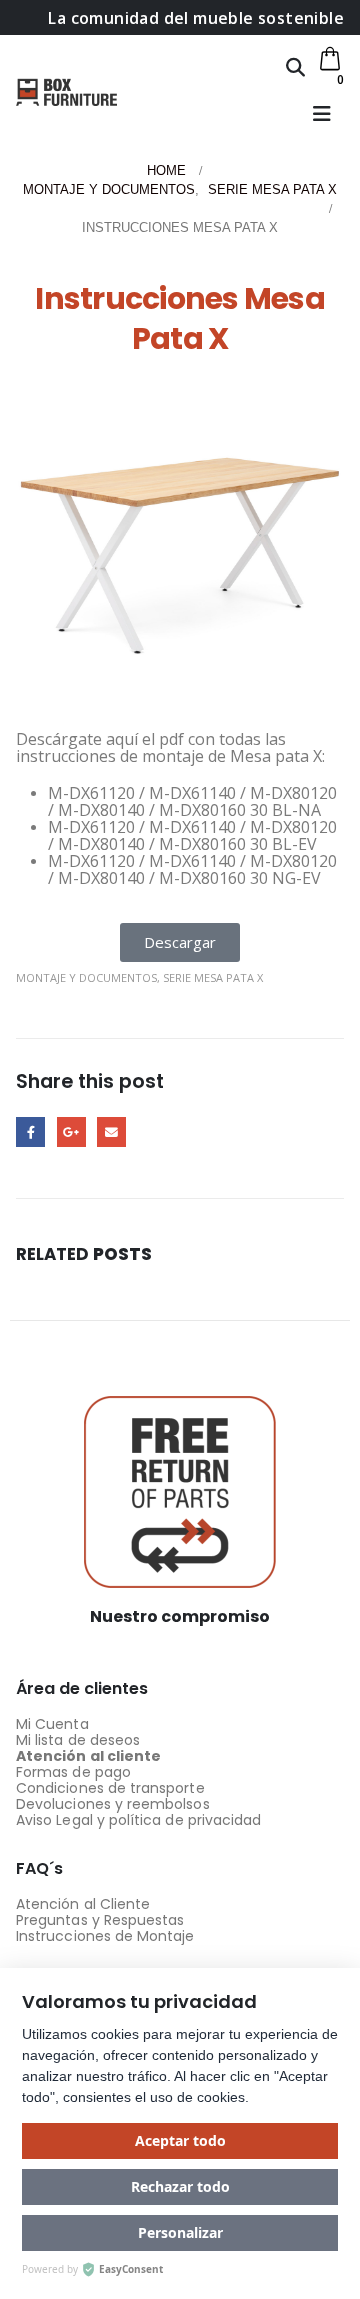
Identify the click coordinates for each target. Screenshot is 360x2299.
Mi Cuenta (52, 1724)
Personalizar (180, 2232)
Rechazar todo (180, 2186)
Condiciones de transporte (110, 1788)
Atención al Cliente (83, 1904)
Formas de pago (73, 1772)
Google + (71, 1131)
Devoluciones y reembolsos (113, 1804)
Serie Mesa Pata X (213, 977)
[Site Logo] (66, 92)
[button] (295, 67)
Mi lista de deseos (78, 1740)
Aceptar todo (180, 2140)
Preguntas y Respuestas (100, 1920)
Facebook (30, 1131)
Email (111, 1131)
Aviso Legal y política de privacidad (138, 1820)
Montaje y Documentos (86, 977)
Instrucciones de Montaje (105, 1936)
